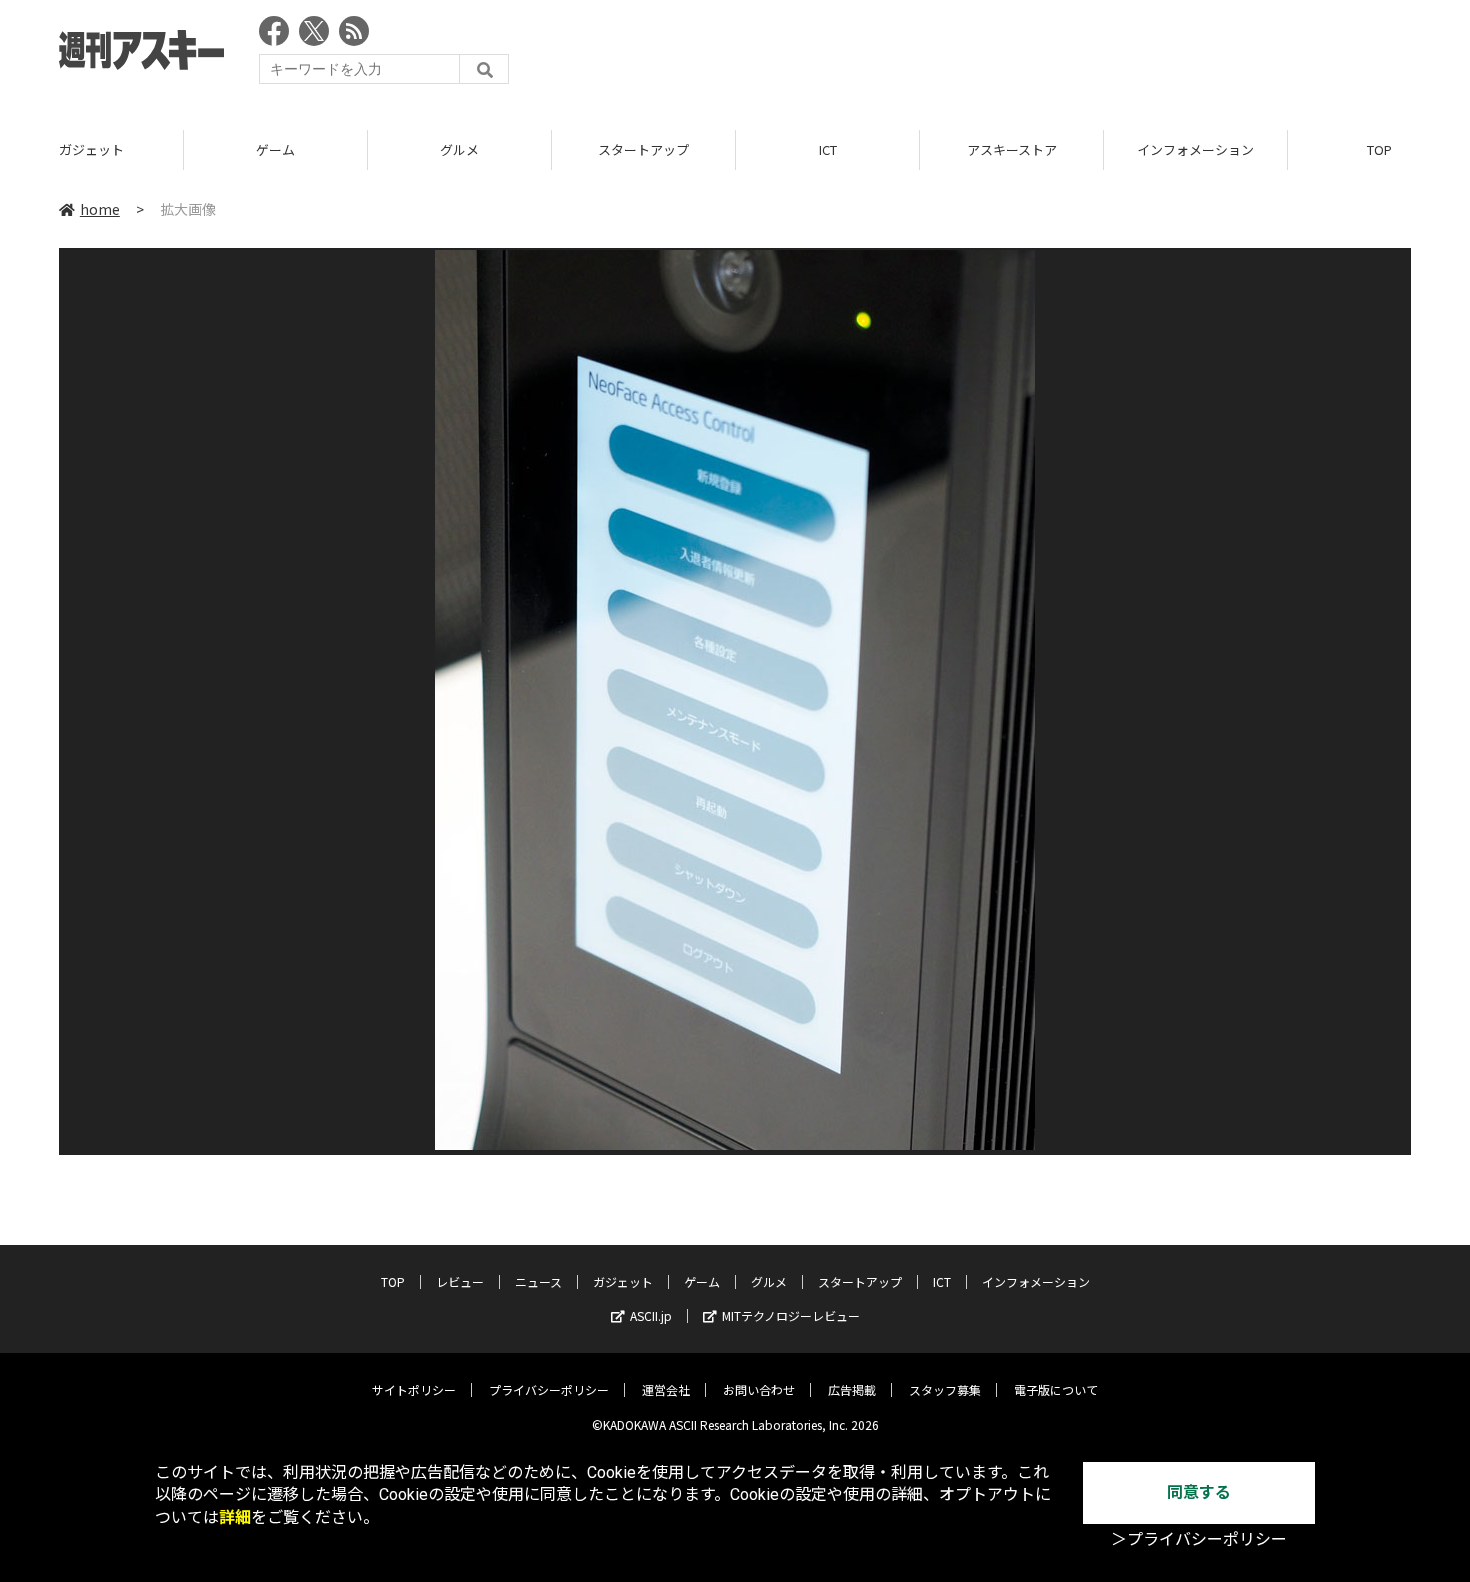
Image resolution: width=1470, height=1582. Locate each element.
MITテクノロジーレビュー (791, 1315)
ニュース (538, 1281)
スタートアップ (643, 149)
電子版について (1056, 1389)
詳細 (235, 1517)
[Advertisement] (1047, 55)
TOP (393, 1281)
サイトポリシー (414, 1389)
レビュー (460, 1281)
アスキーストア (1012, 149)
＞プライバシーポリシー (1199, 1539)
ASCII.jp (651, 1315)
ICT (828, 149)
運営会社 (666, 1389)
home (100, 209)
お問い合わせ (759, 1389)
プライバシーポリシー (549, 1389)
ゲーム (275, 149)
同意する (1199, 1492)
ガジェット (91, 149)
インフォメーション (1195, 149)
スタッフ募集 (945, 1389)
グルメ (459, 149)
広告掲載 (852, 1389)
